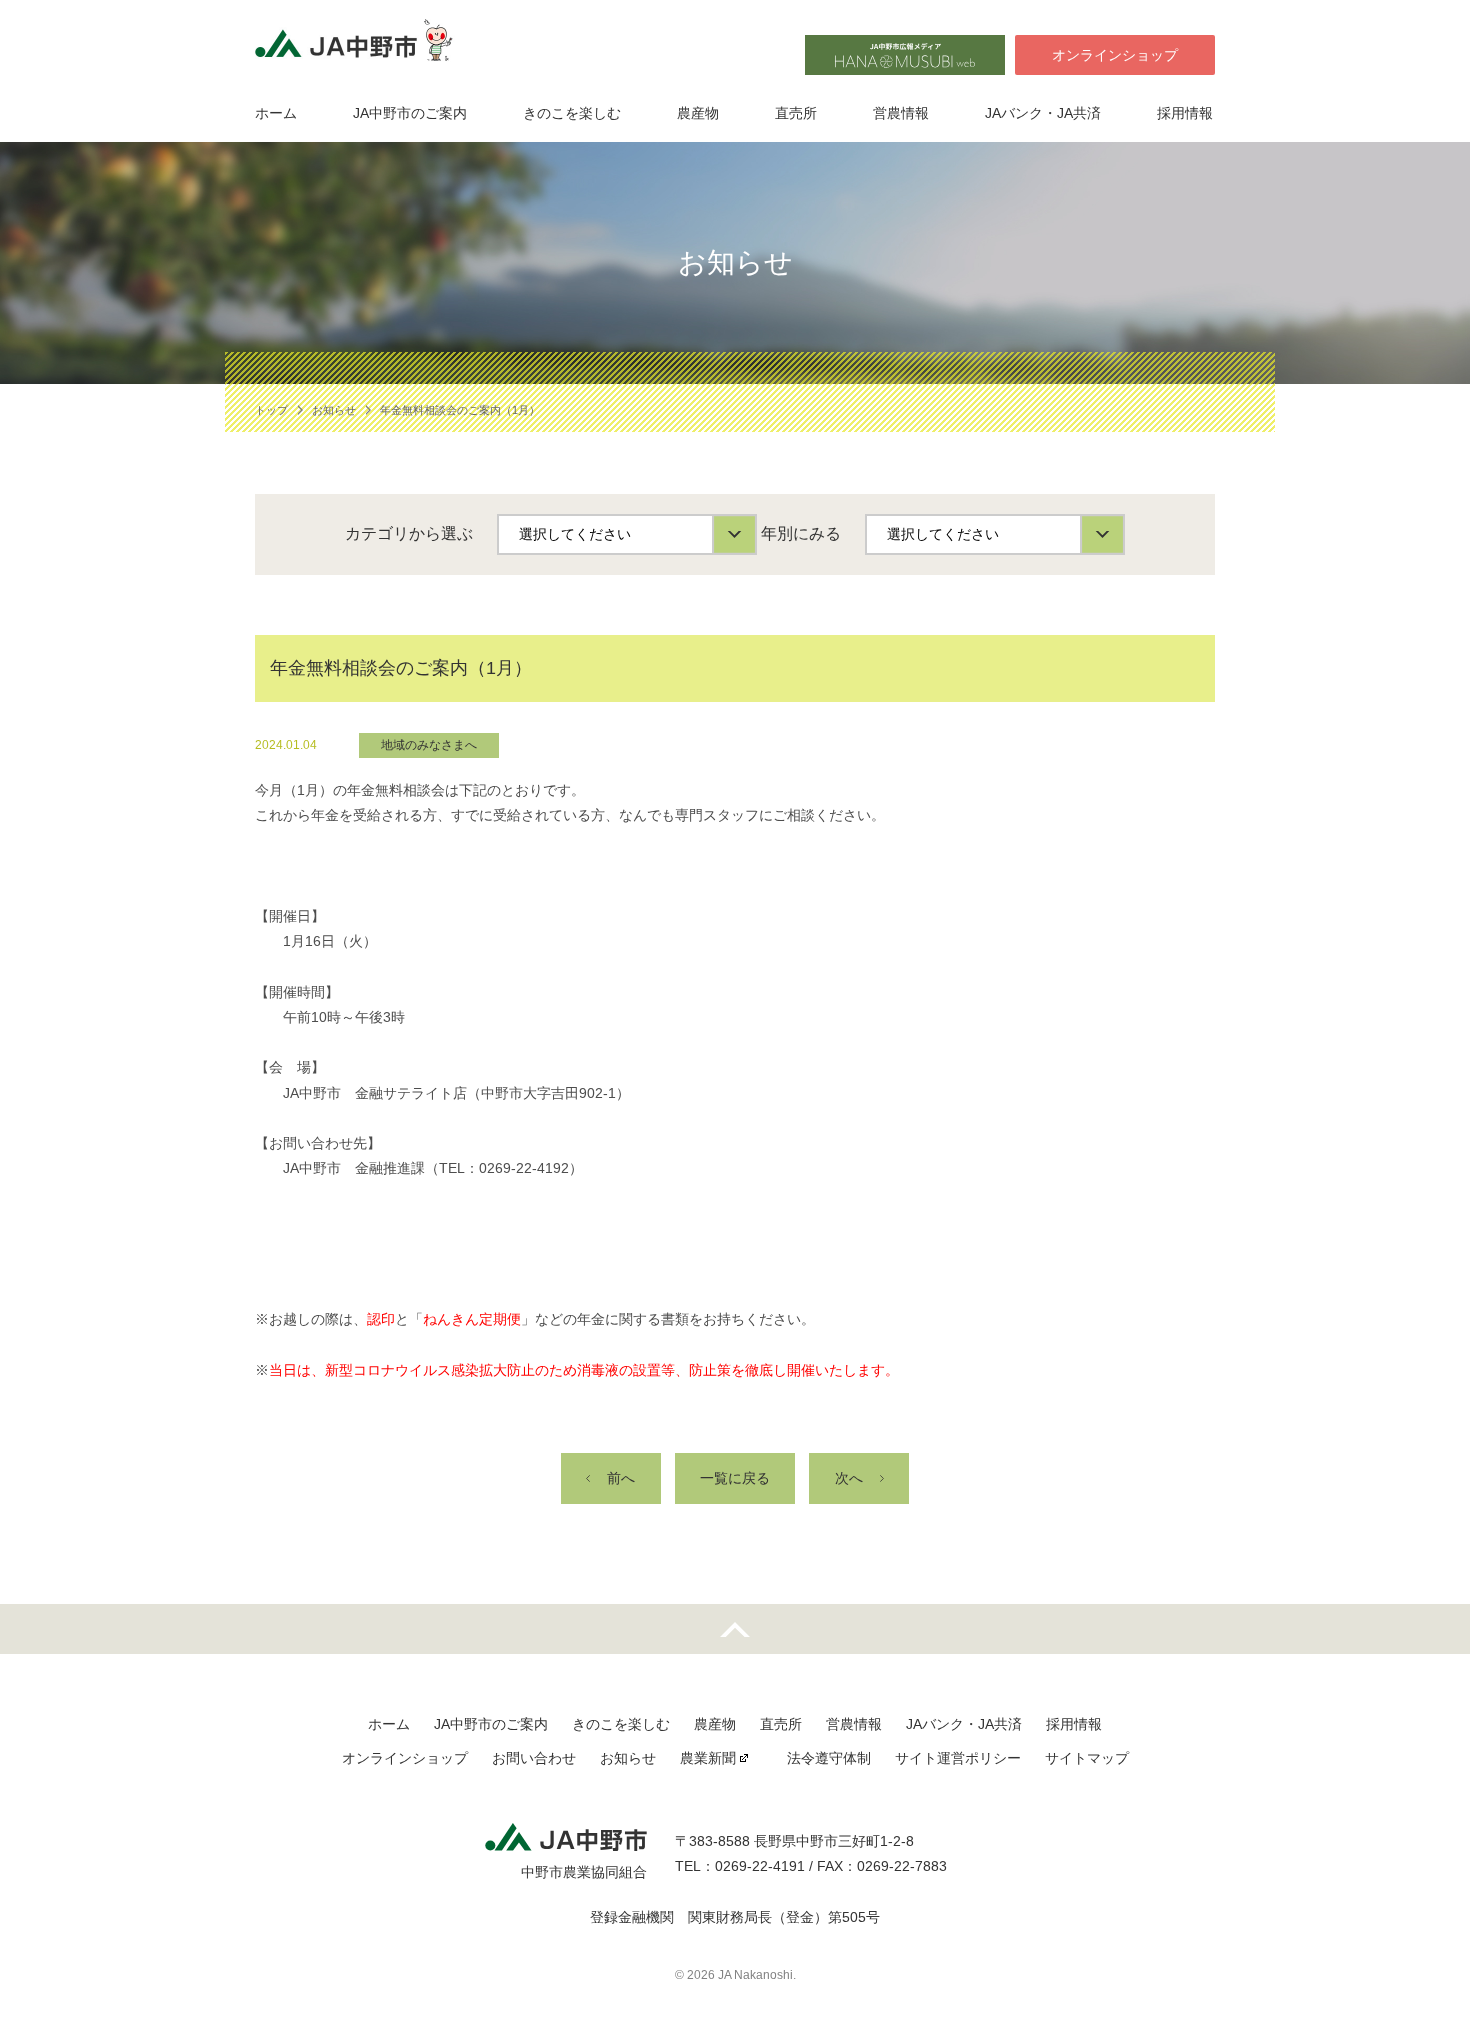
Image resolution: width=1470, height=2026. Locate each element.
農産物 (698, 113)
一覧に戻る (735, 1478)
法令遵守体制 (829, 1758)
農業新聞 (708, 1758)
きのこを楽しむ (572, 113)
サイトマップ (1087, 1758)
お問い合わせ (534, 1758)
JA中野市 (360, 46)
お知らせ (334, 410)
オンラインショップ (1115, 55)
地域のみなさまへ (429, 745)
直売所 (796, 113)
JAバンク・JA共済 (1043, 113)
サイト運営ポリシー (958, 1758)
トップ (271, 410)
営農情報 (901, 113)
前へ (621, 1478)
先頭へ (735, 1629)
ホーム (276, 113)
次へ (849, 1478)
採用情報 (1185, 113)
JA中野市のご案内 (410, 113)
